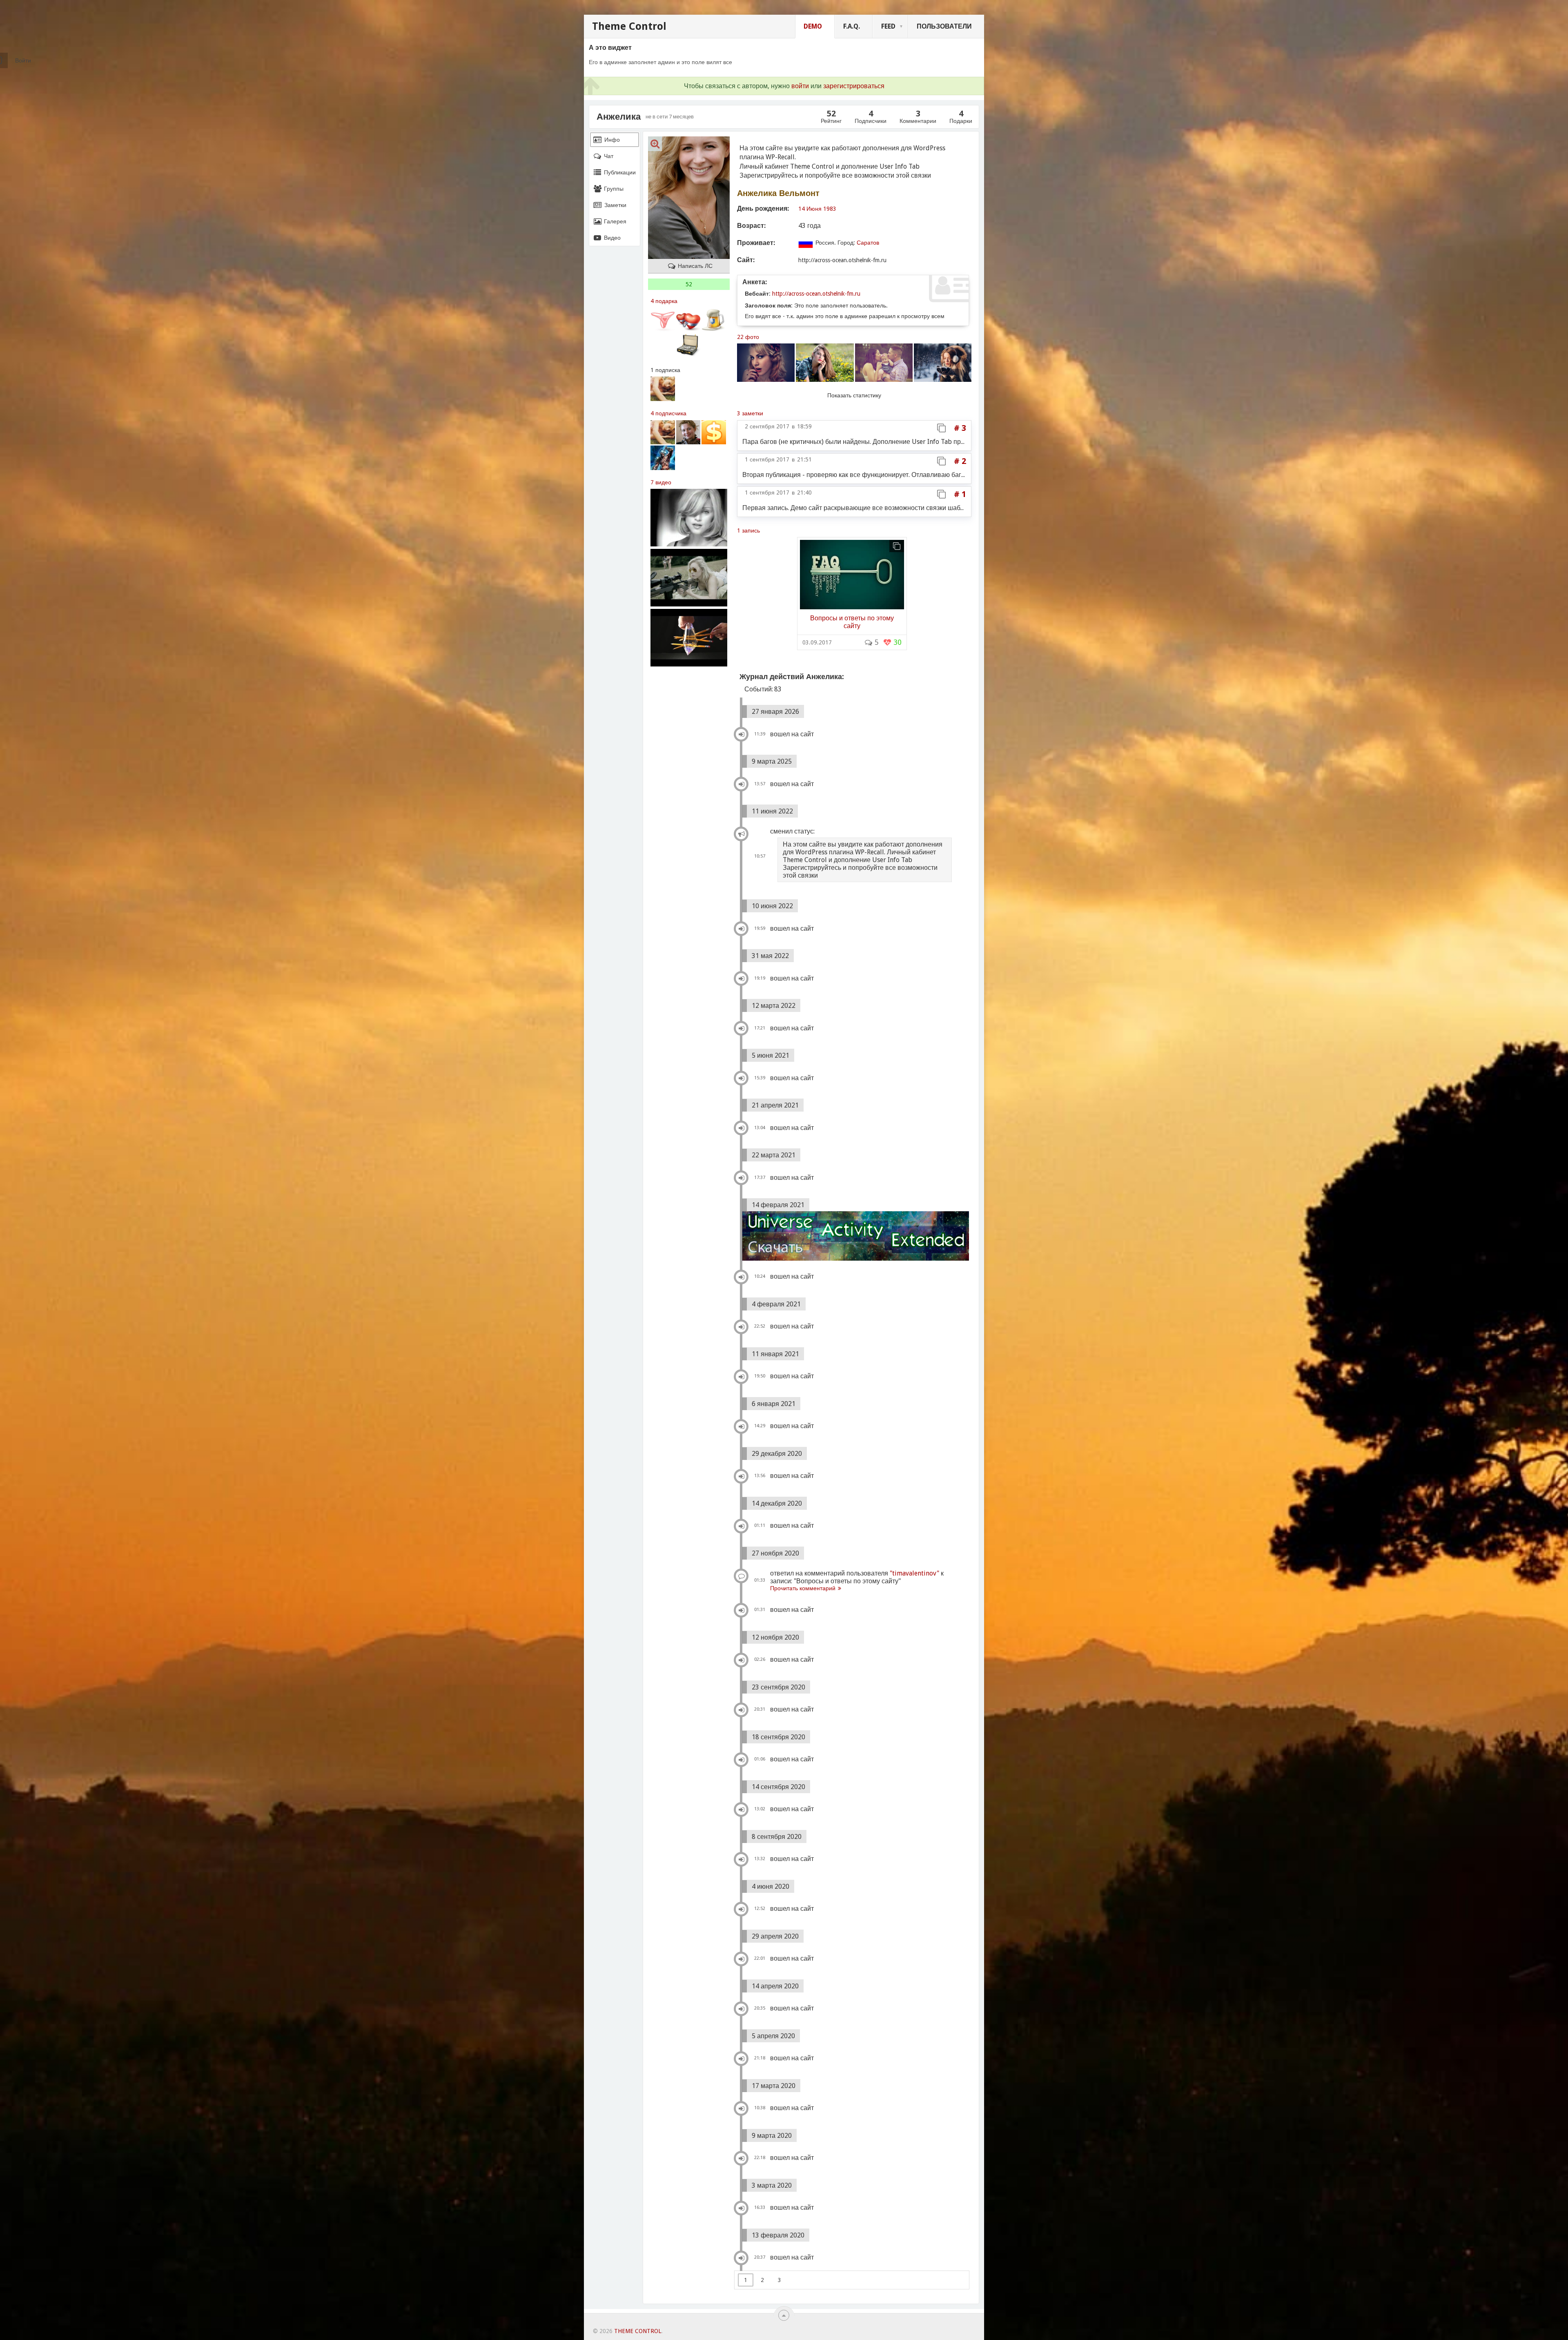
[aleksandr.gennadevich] (714, 432)
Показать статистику (854, 395)
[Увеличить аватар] (655, 144)
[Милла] (663, 389)
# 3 (960, 428)
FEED (888, 26)
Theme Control (629, 26)
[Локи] (663, 458)
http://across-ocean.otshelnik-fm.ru (816, 294)
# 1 (960, 494)
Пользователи (944, 26)
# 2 (960, 461)
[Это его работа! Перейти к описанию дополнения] (855, 1236)
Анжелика (619, 117)
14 (802, 209)
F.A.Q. (852, 26)
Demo (813, 26)
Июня (814, 209)
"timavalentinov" (914, 1573)
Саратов (868, 243)
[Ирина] (688, 432)
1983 (830, 209)
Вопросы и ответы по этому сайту (852, 622)
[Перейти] (852, 573)
